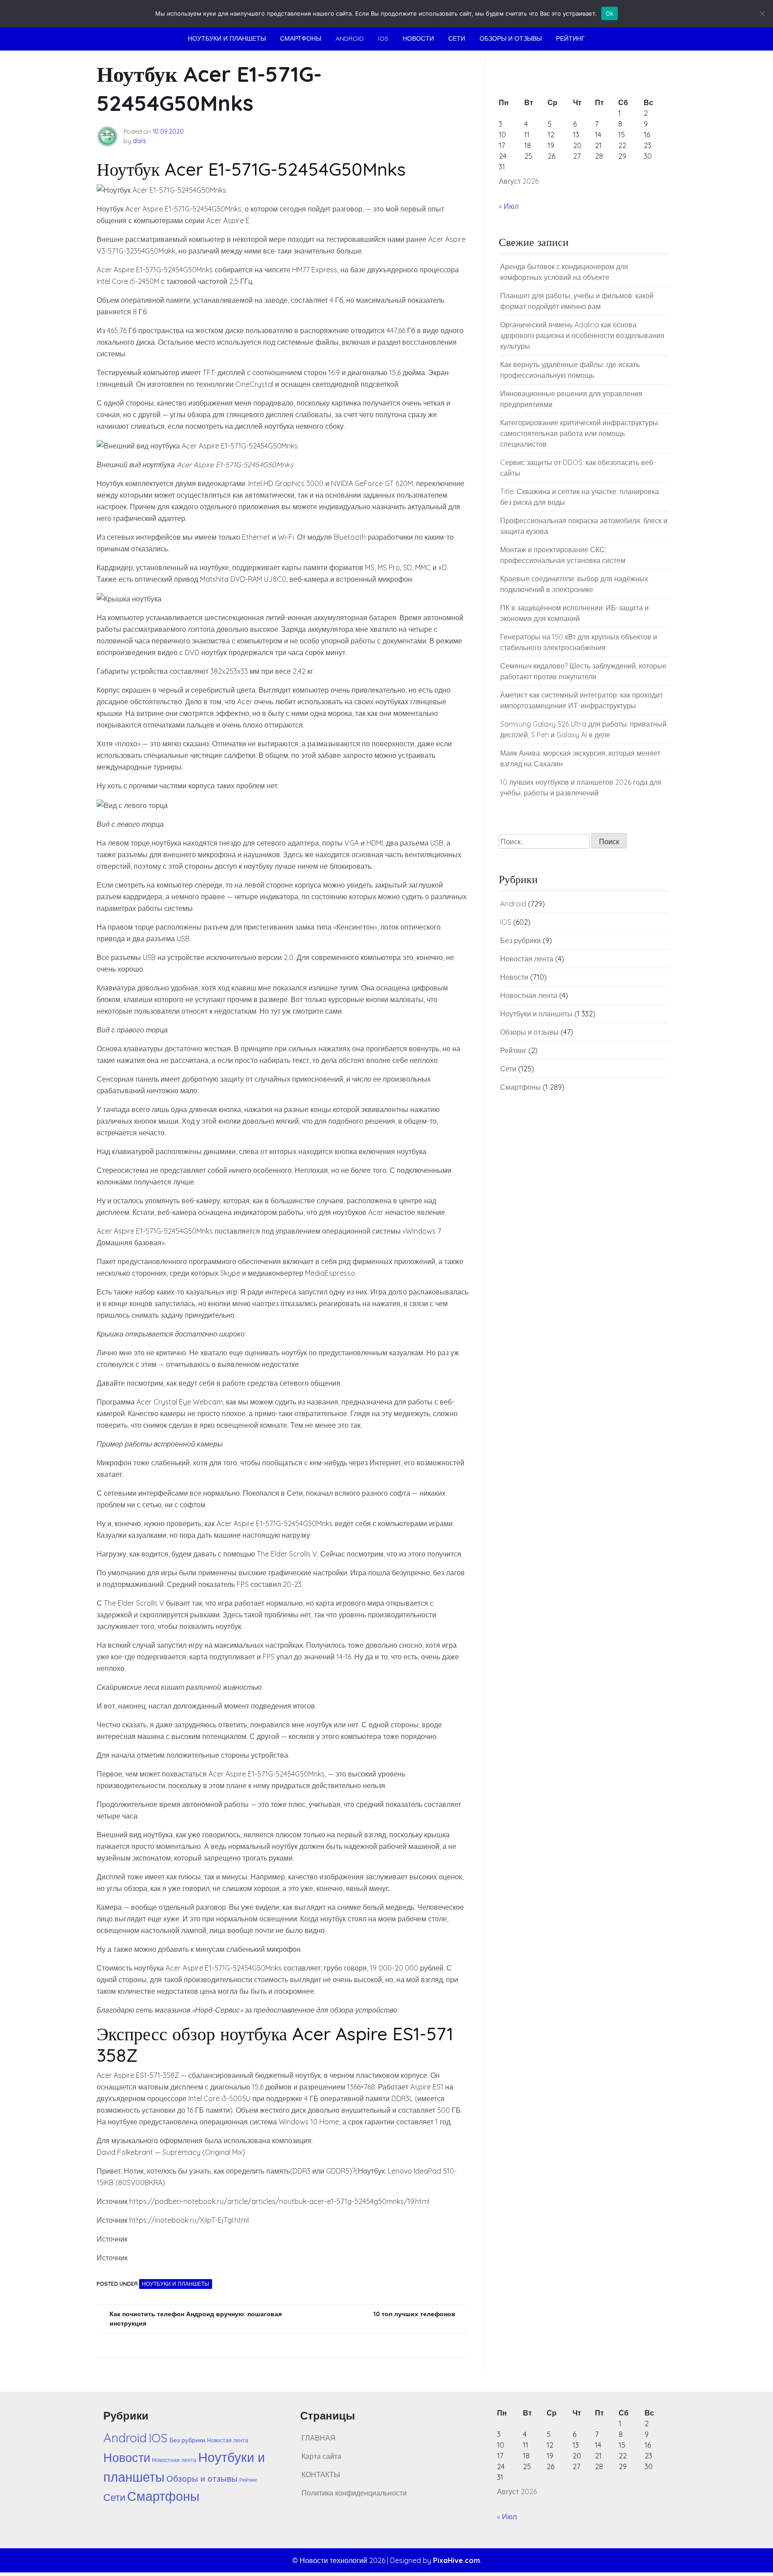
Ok (610, 13)
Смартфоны (301, 38)
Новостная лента (529, 995)
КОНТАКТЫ (321, 2474)
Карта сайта (321, 2456)
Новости (418, 38)
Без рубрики (520, 940)
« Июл (509, 206)
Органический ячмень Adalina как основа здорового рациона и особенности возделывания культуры (582, 335)
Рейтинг (571, 38)
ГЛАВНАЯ (319, 2438)
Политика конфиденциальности (354, 2493)
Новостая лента (527, 959)
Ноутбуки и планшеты (227, 38)
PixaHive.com (457, 2560)
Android (350, 38)
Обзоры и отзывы (511, 38)
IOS (383, 38)
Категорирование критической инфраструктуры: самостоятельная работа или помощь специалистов (580, 433)
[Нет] (762, 13)
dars (140, 141)
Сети (457, 38)
